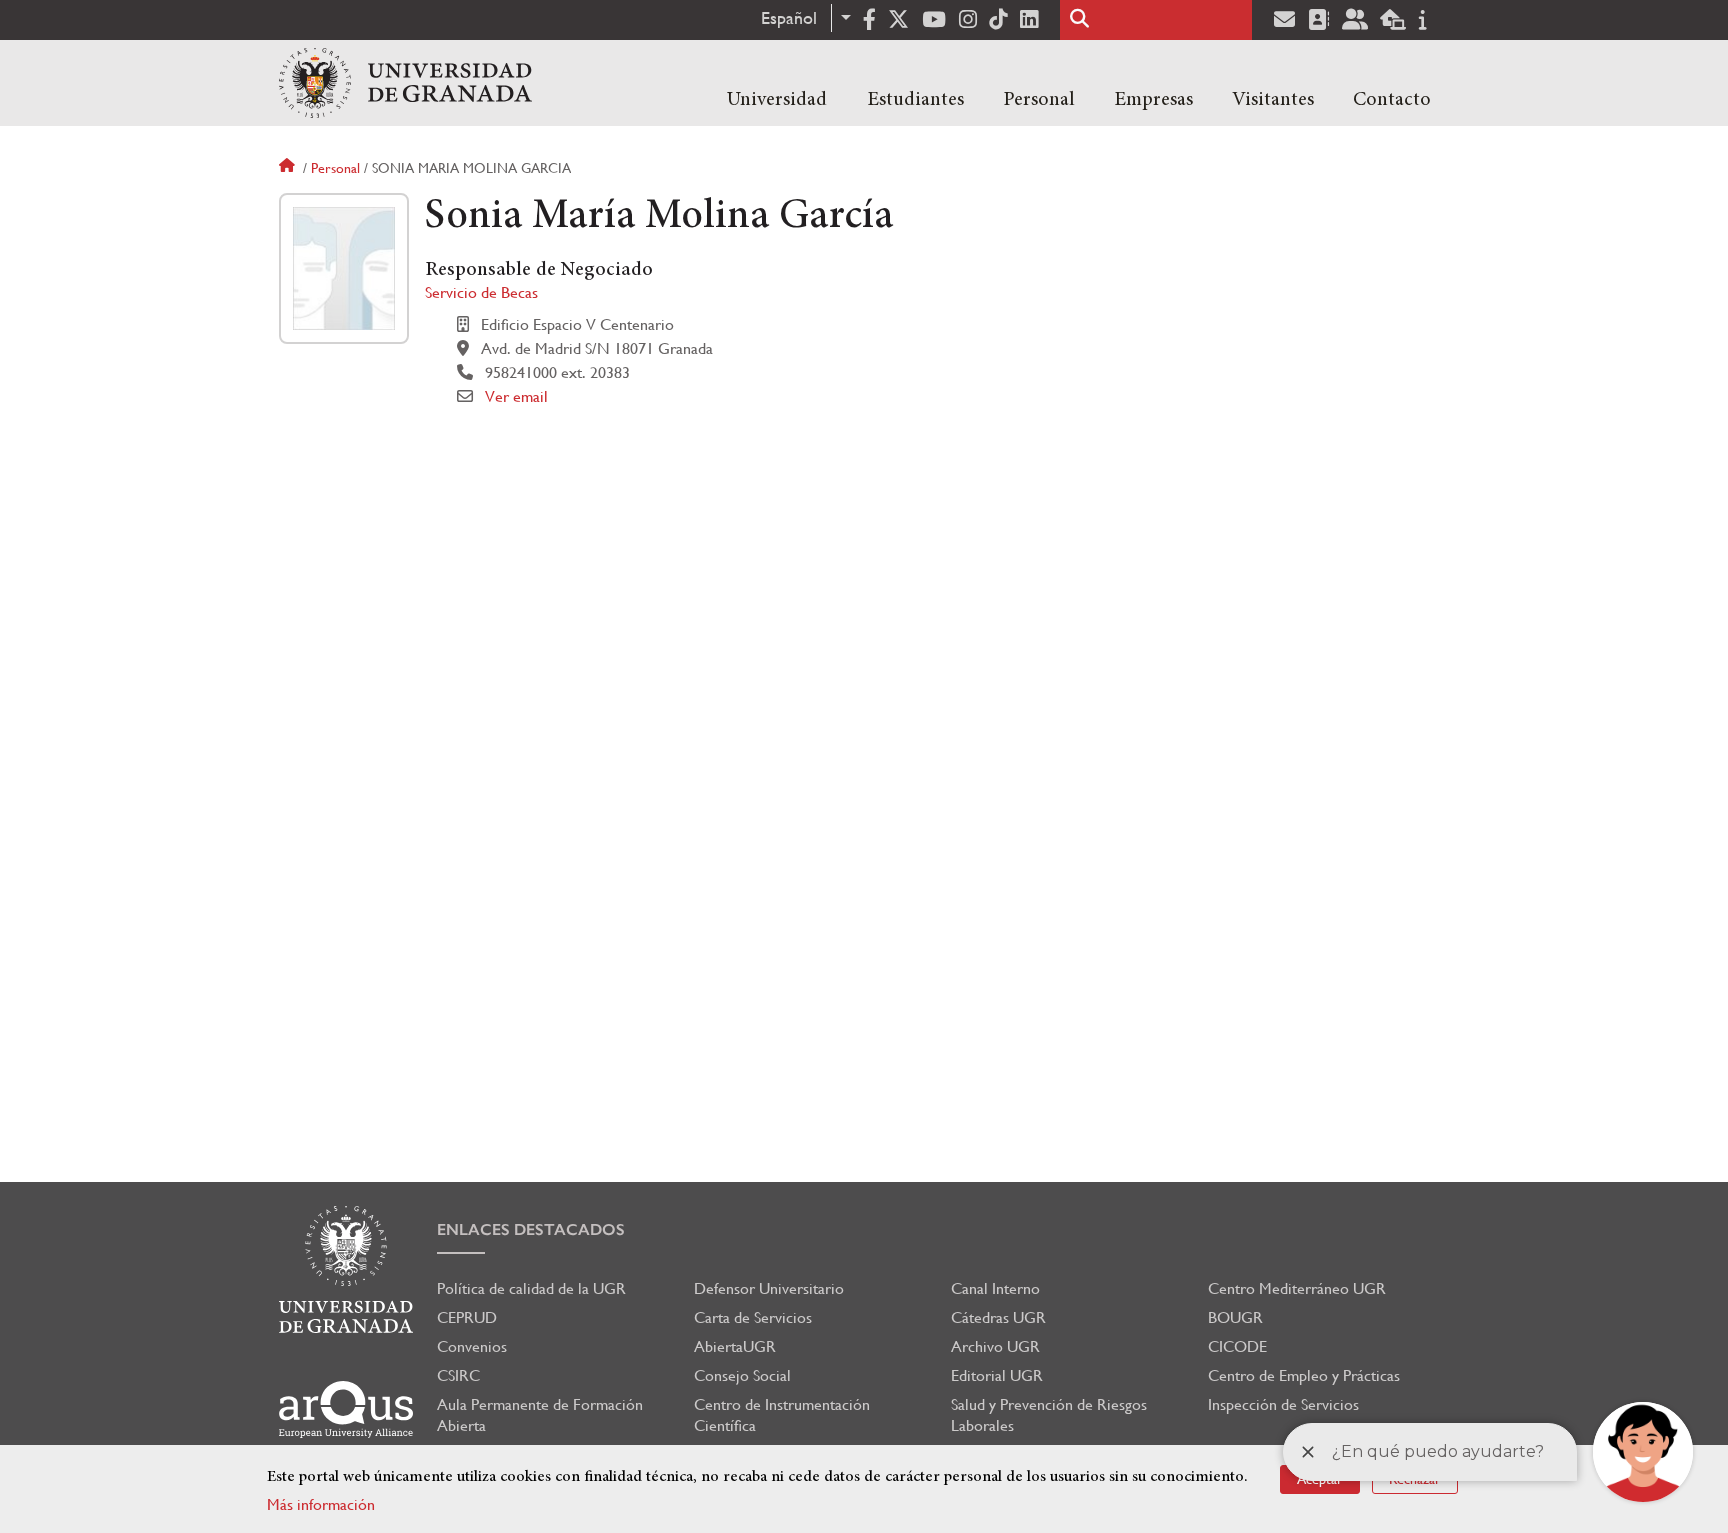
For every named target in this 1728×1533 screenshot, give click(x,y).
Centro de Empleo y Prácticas (1304, 1375)
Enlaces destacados (531, 1229)
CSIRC (458, 1375)
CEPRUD (467, 1317)
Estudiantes (915, 100)
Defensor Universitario (769, 1288)
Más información (321, 1504)
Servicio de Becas (481, 292)
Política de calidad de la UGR (531, 1288)
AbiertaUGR (735, 1346)
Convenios (472, 1346)
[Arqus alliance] (346, 1409)
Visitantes (1273, 100)
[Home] (405, 83)
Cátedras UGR (998, 1317)
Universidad (777, 100)
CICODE (1237, 1346)
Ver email (516, 396)
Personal (1039, 100)
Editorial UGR (997, 1375)
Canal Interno (995, 1288)
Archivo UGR (995, 1346)
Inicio (289, 168)
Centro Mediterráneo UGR (1297, 1288)
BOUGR (1235, 1317)
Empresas (1153, 100)
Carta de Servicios (753, 1317)
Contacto (1392, 100)
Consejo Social (742, 1375)
